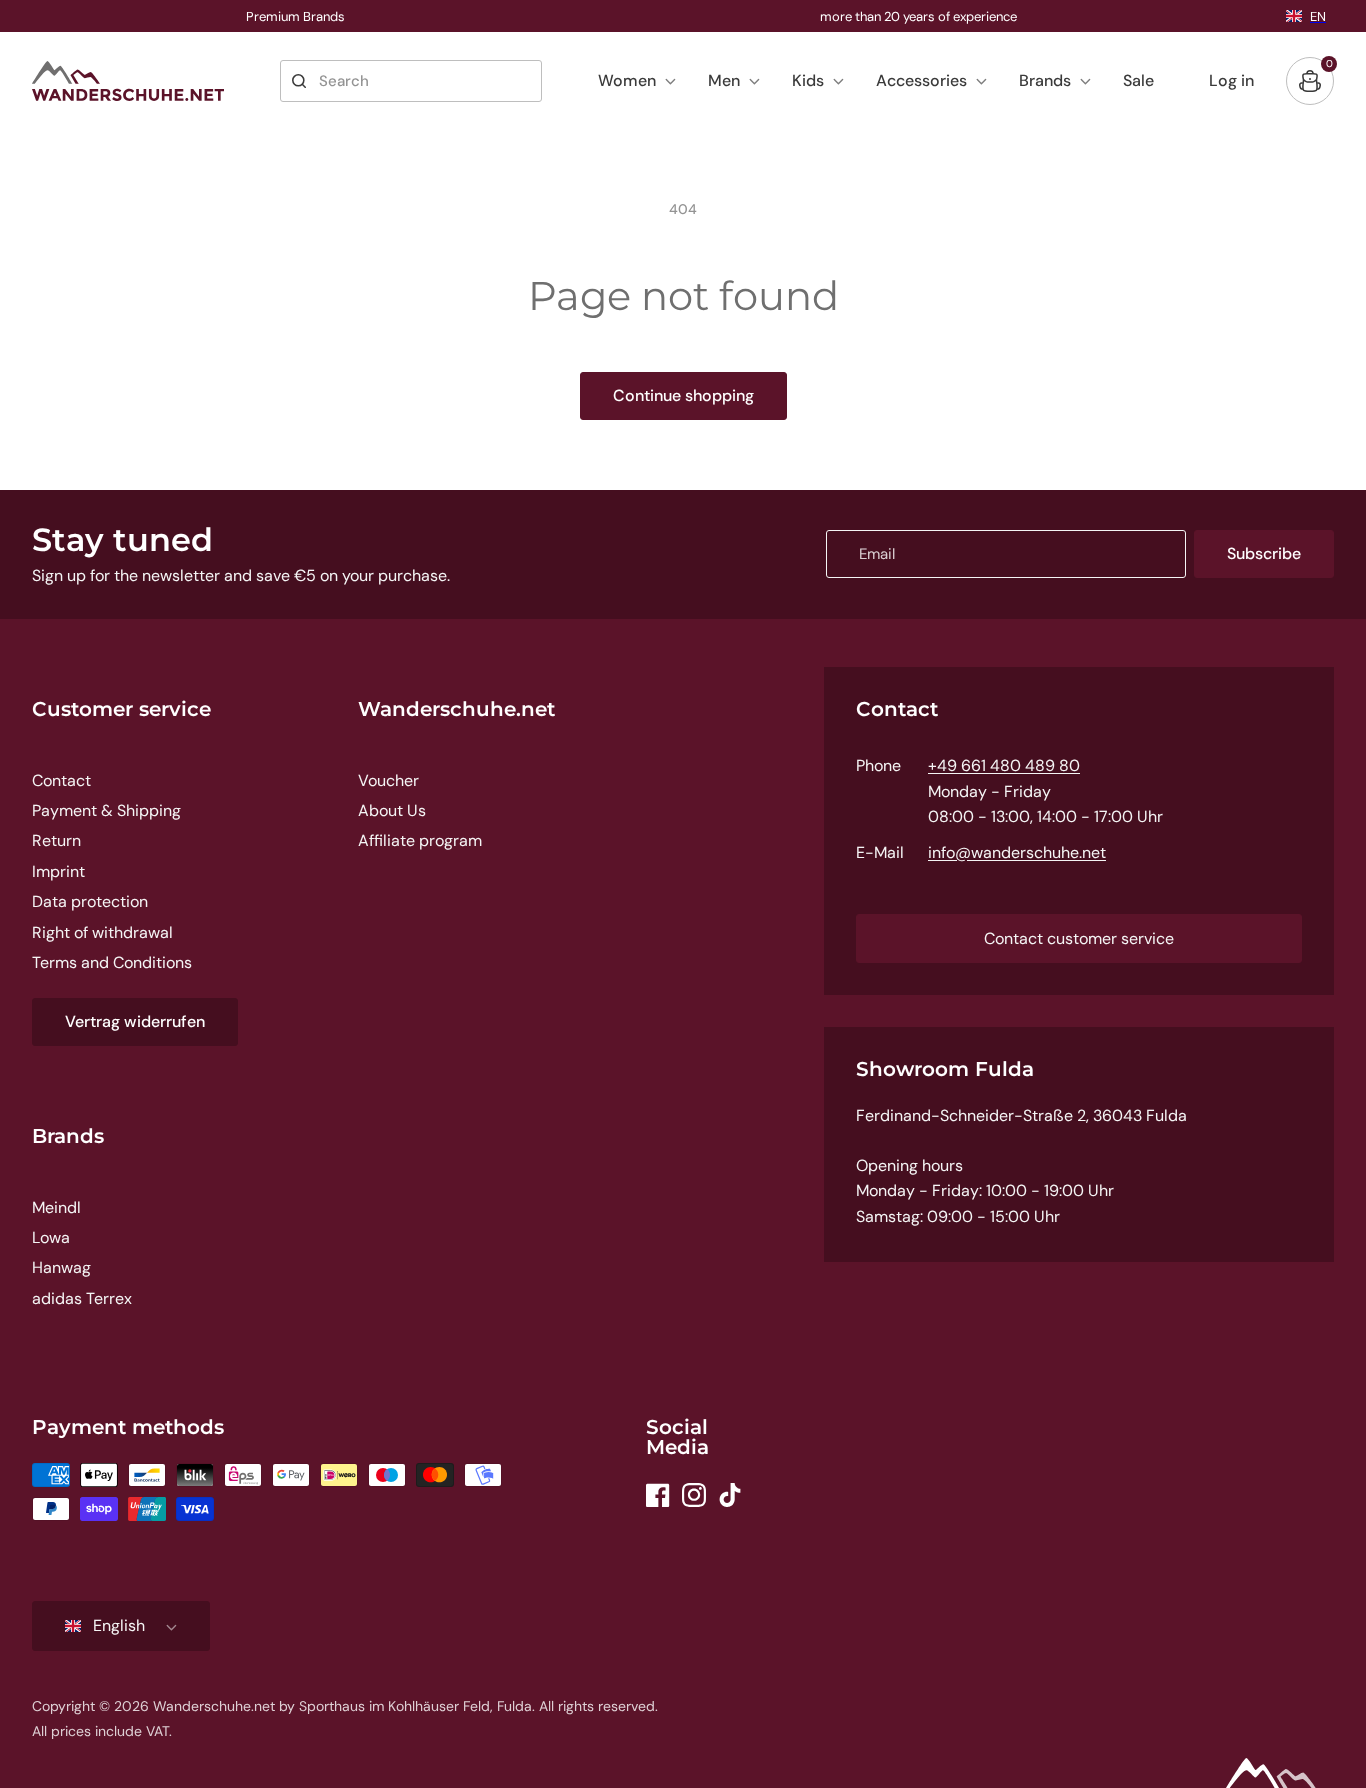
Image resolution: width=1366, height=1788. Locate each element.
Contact (61, 780)
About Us (392, 810)
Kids (808, 80)
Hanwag (61, 1267)
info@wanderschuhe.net (1017, 852)
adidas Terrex (82, 1298)
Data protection (90, 901)
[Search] (299, 81)
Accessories (921, 80)
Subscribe (1264, 553)
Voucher (388, 780)
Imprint (58, 871)
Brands (1045, 80)
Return (56, 840)
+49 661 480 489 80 (1004, 765)
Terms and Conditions (112, 962)
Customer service (121, 709)
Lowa (51, 1237)
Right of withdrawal (102, 932)
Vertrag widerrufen (135, 1021)
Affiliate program (420, 840)
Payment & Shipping (106, 810)
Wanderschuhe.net (456, 709)
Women (627, 80)
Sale (1138, 80)
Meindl (56, 1207)
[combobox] (411, 81)
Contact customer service (1079, 938)
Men (724, 80)
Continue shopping (683, 395)
